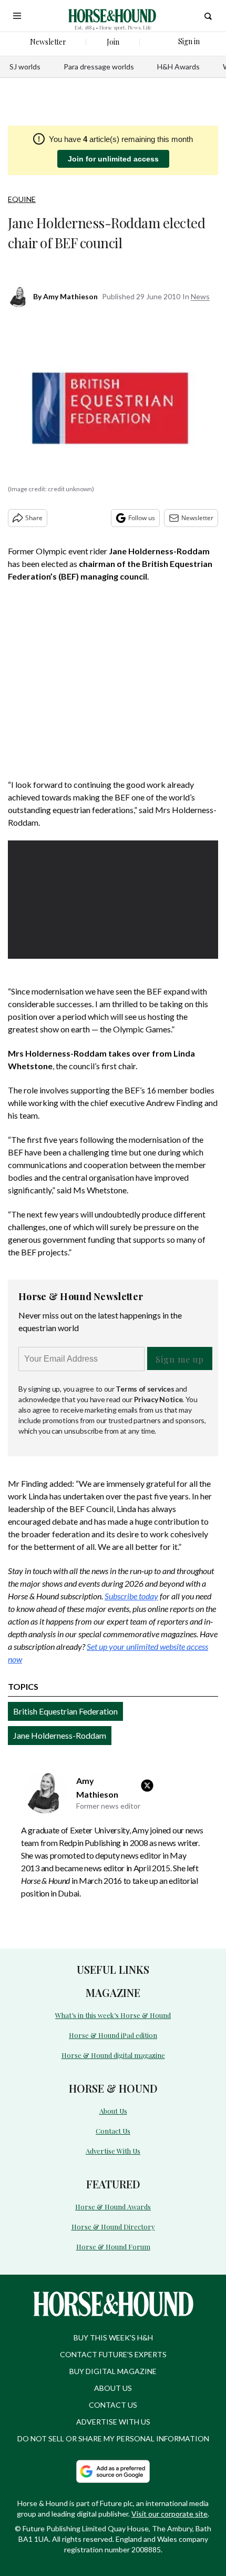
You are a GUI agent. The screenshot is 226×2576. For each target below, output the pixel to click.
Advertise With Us (113, 2151)
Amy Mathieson (70, 296)
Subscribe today (131, 1596)
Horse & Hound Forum (113, 2247)
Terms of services (146, 1389)
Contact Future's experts (113, 2354)
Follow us (142, 518)
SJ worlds (25, 67)
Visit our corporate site (169, 2514)
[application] (113, 900)
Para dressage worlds (99, 67)
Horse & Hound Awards (113, 2207)
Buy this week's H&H (113, 2337)
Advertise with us (113, 2422)
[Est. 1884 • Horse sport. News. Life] (112, 16)
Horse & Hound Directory (113, 2227)
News (200, 296)
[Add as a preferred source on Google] (113, 2471)
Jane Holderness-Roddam (60, 1735)
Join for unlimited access (113, 159)
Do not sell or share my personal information (113, 2438)
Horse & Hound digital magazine (113, 2055)
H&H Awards (178, 67)
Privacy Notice (158, 1399)
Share (34, 518)
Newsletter (197, 518)
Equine (22, 199)
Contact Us (113, 2131)
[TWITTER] (150, 1786)
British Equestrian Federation (65, 1711)
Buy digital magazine (113, 2371)
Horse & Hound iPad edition (113, 2035)
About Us (113, 2111)
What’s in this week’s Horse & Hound (113, 2015)
